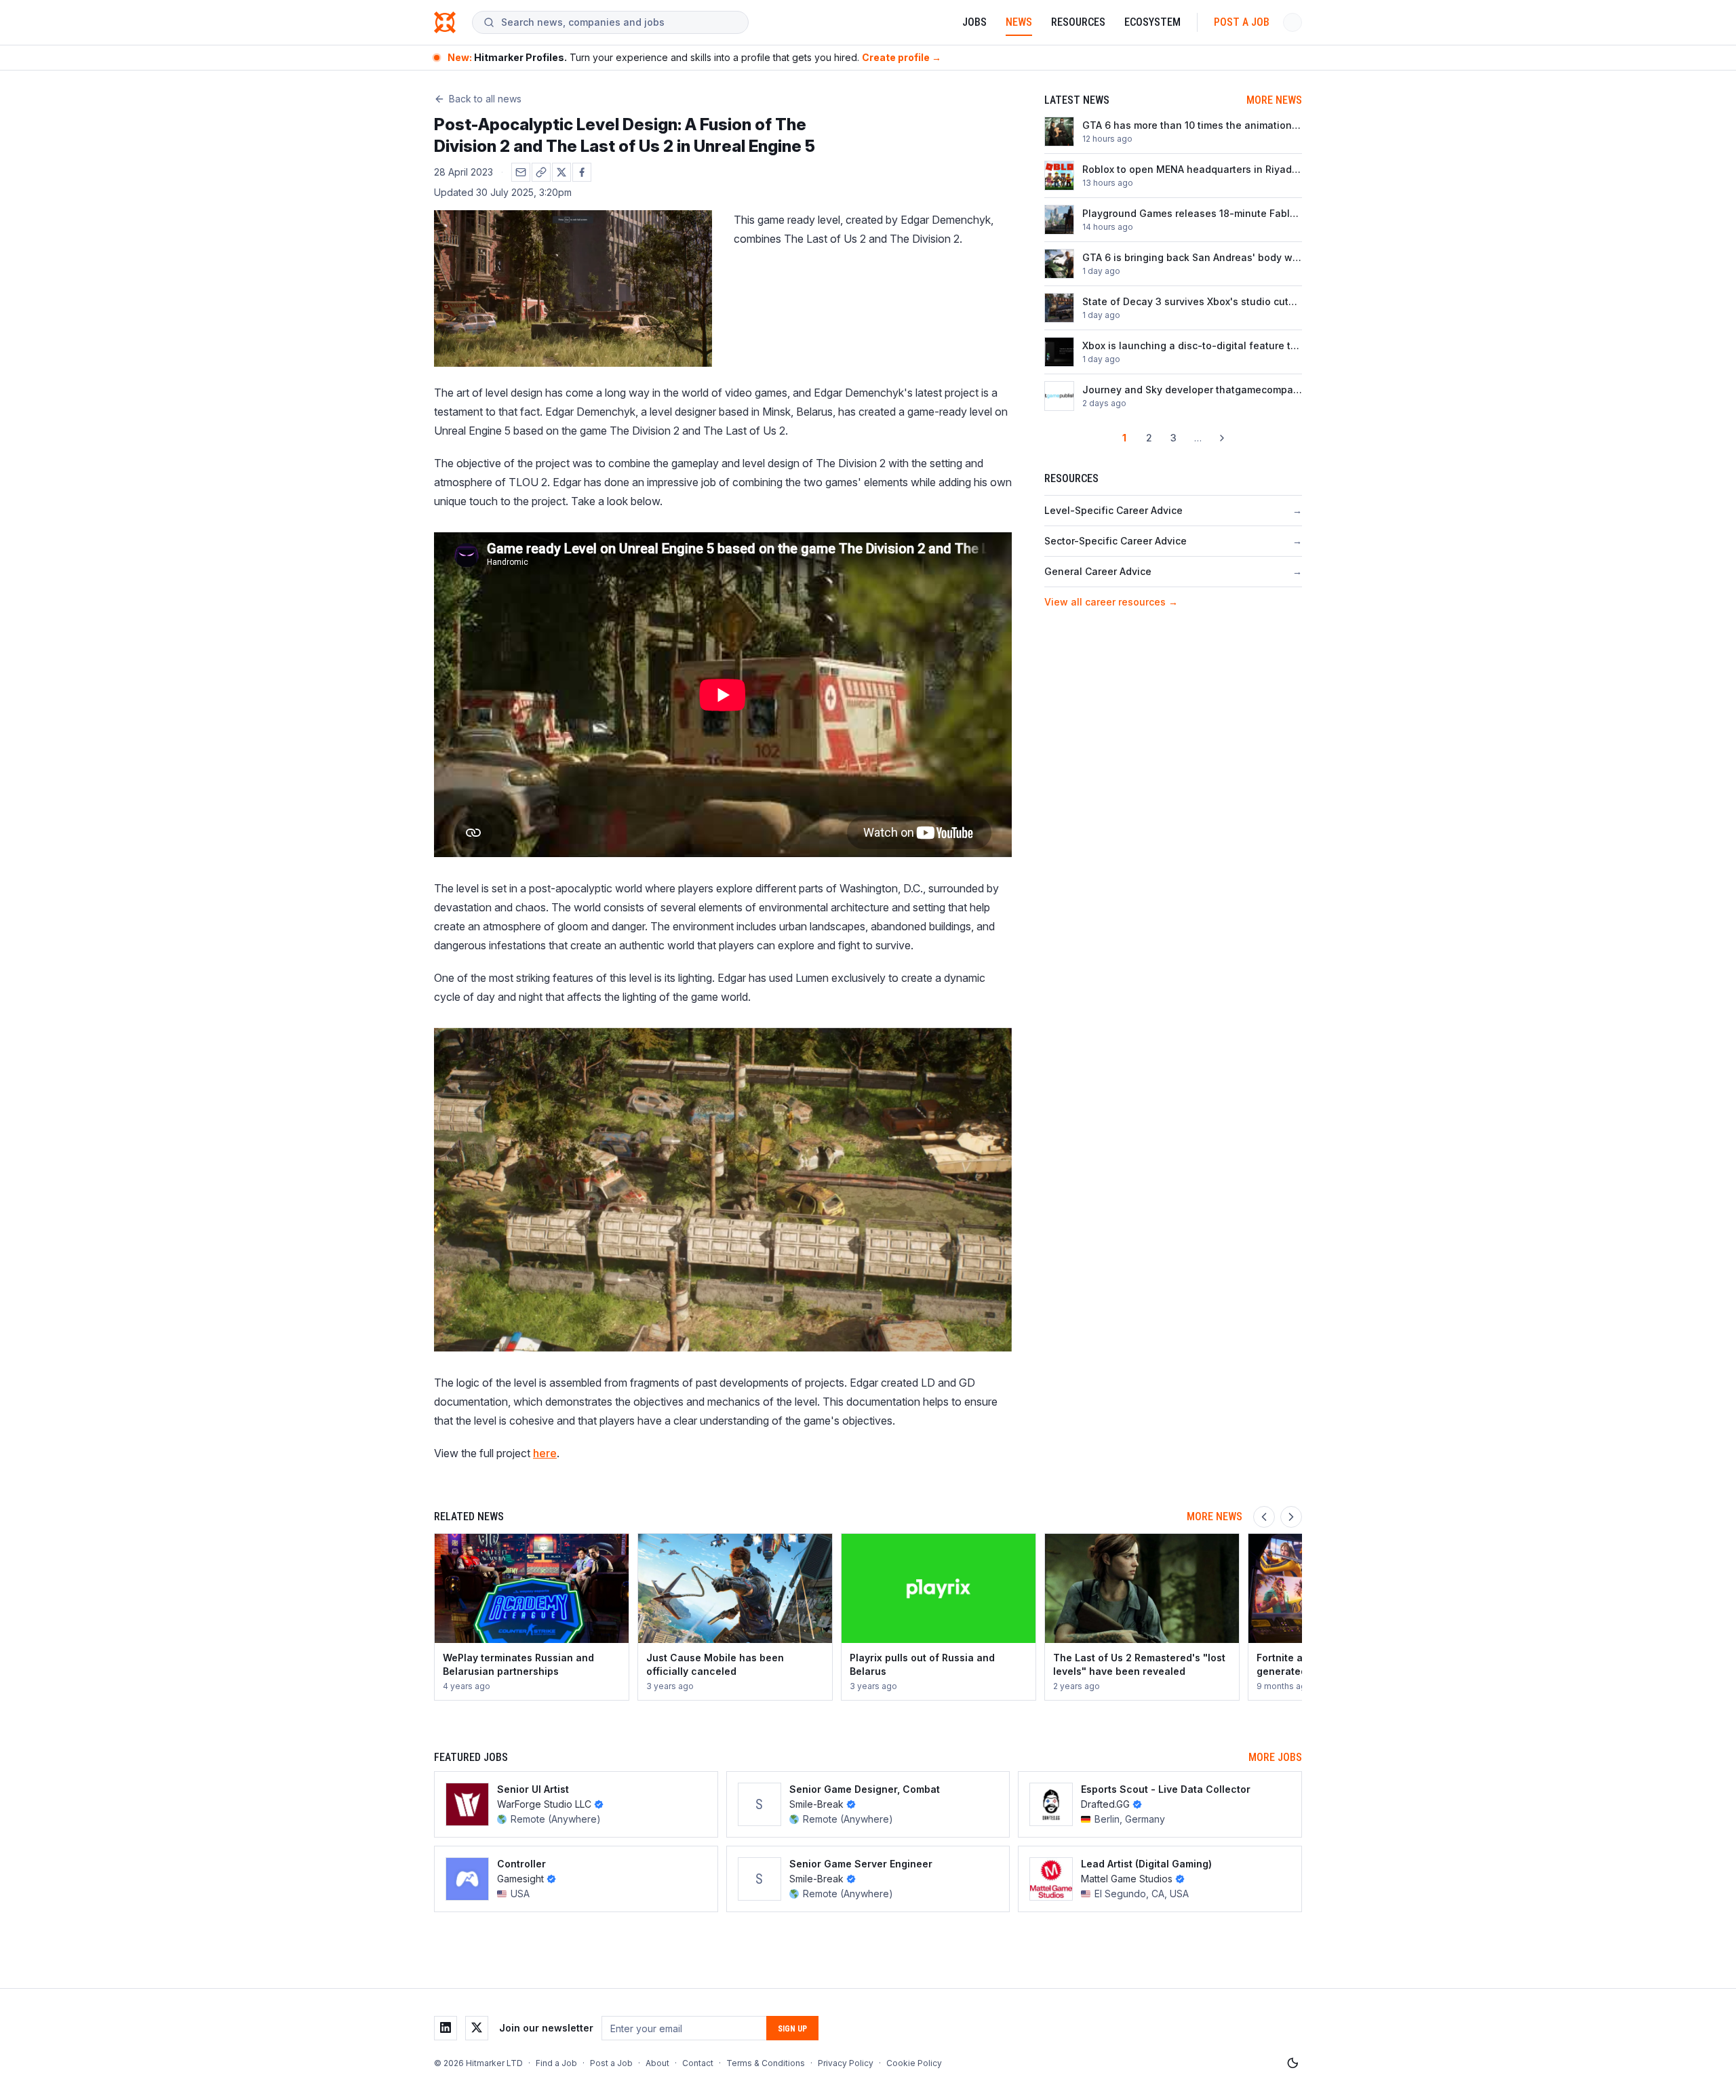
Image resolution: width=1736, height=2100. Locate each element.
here (545, 1453)
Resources (1078, 22)
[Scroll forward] (1291, 1517)
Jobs (974, 22)
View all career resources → (1111, 602)
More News (1274, 100)
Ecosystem (1152, 22)
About (657, 2063)
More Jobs (1275, 1757)
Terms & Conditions (766, 2063)
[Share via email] (521, 172)
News (1019, 22)
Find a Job (556, 2063)
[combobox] (619, 22)
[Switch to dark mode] (1293, 2063)
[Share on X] (561, 172)
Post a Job (1242, 22)
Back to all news (485, 99)
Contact (698, 2063)
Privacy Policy (846, 2063)
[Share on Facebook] (582, 172)
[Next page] (1222, 438)
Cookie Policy (914, 2063)
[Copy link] (541, 172)
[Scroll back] (1264, 1517)
